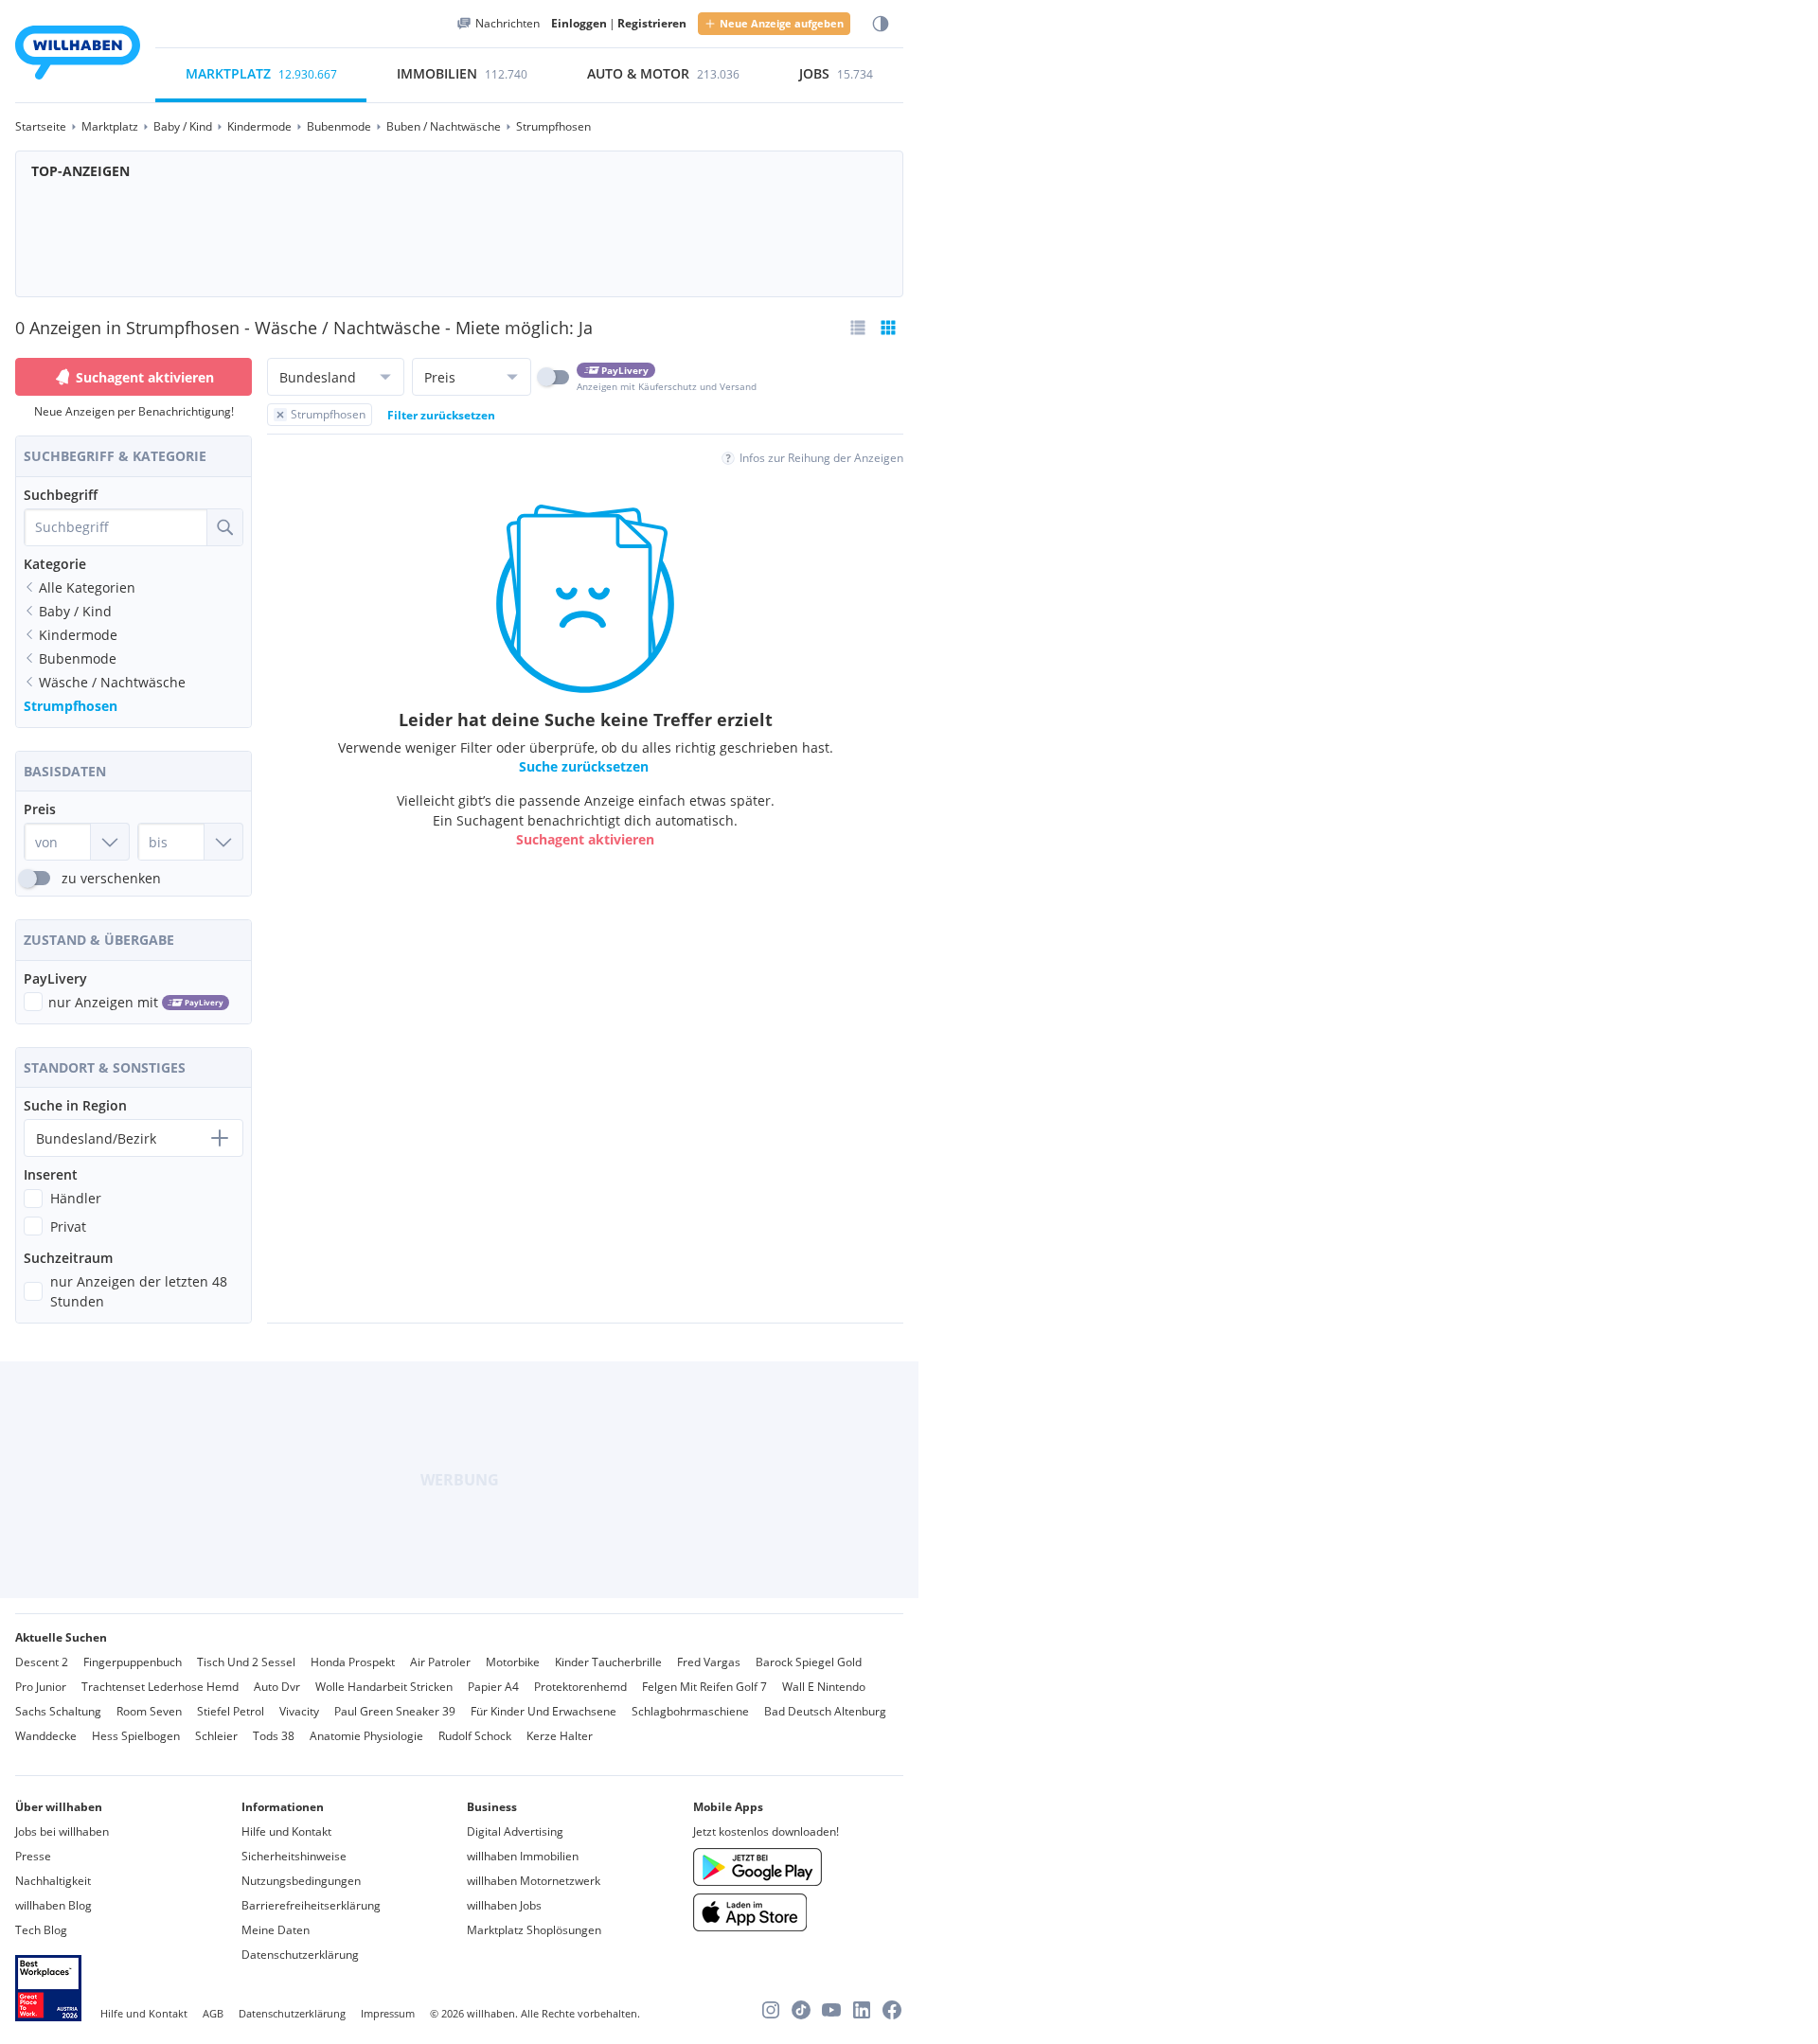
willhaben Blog (53, 1905)
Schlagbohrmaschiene (690, 1711)
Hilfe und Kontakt (286, 1831)
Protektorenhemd (580, 1687)
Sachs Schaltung (58, 1711)
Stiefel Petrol (231, 1711)
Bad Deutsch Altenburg (825, 1711)
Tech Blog (41, 1930)
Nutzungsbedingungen (301, 1881)
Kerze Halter (560, 1736)
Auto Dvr (277, 1687)
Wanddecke (46, 1736)
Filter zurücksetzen (441, 415)
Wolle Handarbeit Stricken (384, 1687)
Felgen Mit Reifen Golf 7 (704, 1687)
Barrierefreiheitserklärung (311, 1905)
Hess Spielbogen (136, 1736)
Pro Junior (41, 1687)
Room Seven (149, 1711)
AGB (213, 2013)
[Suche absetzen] (224, 527)
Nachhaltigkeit (53, 1881)
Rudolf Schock (475, 1736)
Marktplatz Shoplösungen (534, 1930)
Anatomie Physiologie (366, 1736)
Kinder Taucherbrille (608, 1662)
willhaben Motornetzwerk (534, 1881)
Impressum (388, 2013)
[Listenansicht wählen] (858, 328)
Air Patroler (440, 1662)
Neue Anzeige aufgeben (782, 23)
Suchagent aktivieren (145, 377)
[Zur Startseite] (78, 55)
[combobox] (116, 527)
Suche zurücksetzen (584, 767)
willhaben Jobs (504, 1905)
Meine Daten (276, 1930)
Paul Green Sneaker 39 (395, 1711)
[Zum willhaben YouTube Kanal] (831, 2010)
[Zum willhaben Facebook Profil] (892, 2010)
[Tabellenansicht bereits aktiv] (888, 328)
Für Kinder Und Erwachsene (544, 1711)
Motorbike (513, 1662)
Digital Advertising (515, 1831)
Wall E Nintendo (824, 1687)
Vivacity (299, 1711)
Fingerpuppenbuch (133, 1662)
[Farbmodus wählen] (881, 24)
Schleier (216, 1736)
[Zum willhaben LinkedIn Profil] (862, 2010)
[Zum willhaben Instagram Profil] (771, 2010)
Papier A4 (493, 1687)
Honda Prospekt (353, 1662)
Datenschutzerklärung (300, 1955)
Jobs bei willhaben (62, 1831)
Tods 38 (274, 1736)
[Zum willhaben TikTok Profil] (801, 2010)
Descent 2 (42, 1662)
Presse (33, 1856)
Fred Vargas (709, 1662)
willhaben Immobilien (523, 1856)
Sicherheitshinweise (294, 1856)
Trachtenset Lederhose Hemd (160, 1687)
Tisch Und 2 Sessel (246, 1662)
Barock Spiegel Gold (809, 1662)
